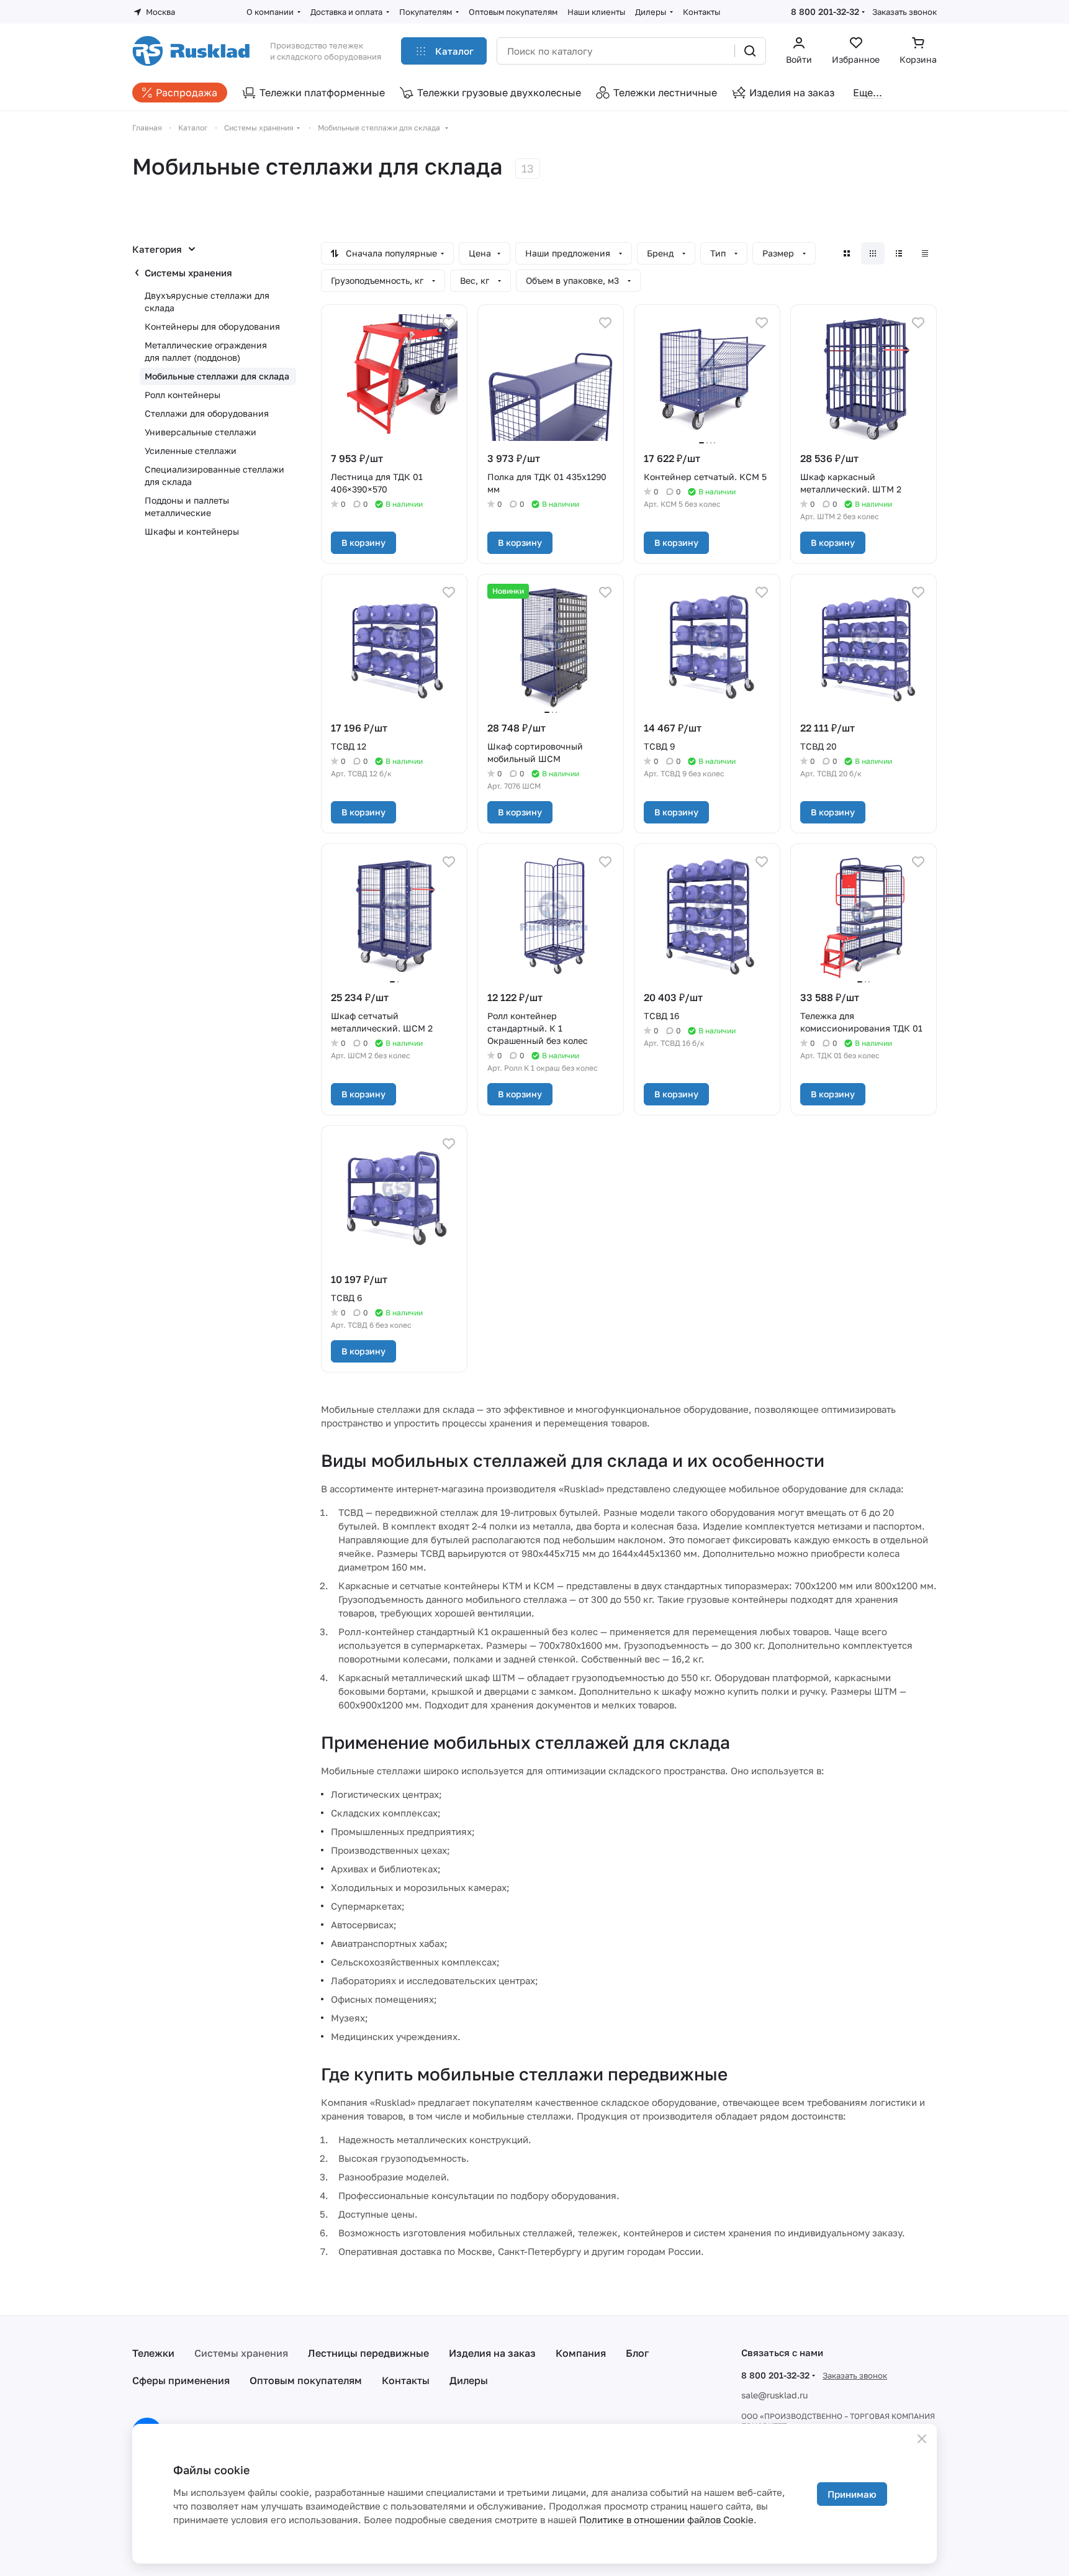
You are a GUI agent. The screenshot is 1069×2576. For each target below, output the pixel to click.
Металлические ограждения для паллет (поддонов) (206, 351)
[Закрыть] (922, 2439)
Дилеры (469, 2380)
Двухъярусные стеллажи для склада (207, 302)
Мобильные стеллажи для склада (217, 376)
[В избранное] (449, 323)
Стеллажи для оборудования (207, 413)
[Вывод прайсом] (925, 253)
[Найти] (750, 51)
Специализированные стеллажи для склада (214, 475)
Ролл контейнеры (183, 395)
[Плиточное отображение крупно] (847, 253)
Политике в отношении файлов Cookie (666, 2519)
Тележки (153, 2353)
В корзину (363, 542)
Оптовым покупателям (306, 2380)
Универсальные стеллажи (201, 432)
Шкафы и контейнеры (192, 531)
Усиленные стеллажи (191, 451)
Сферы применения (181, 2380)
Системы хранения (188, 273)
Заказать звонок (904, 12)
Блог (637, 2353)
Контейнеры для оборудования (212, 326)
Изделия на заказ (492, 2353)
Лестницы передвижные (368, 2353)
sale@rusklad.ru (774, 2395)
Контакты (406, 2380)
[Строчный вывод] (899, 253)
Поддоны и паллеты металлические (187, 506)
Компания (581, 2353)
